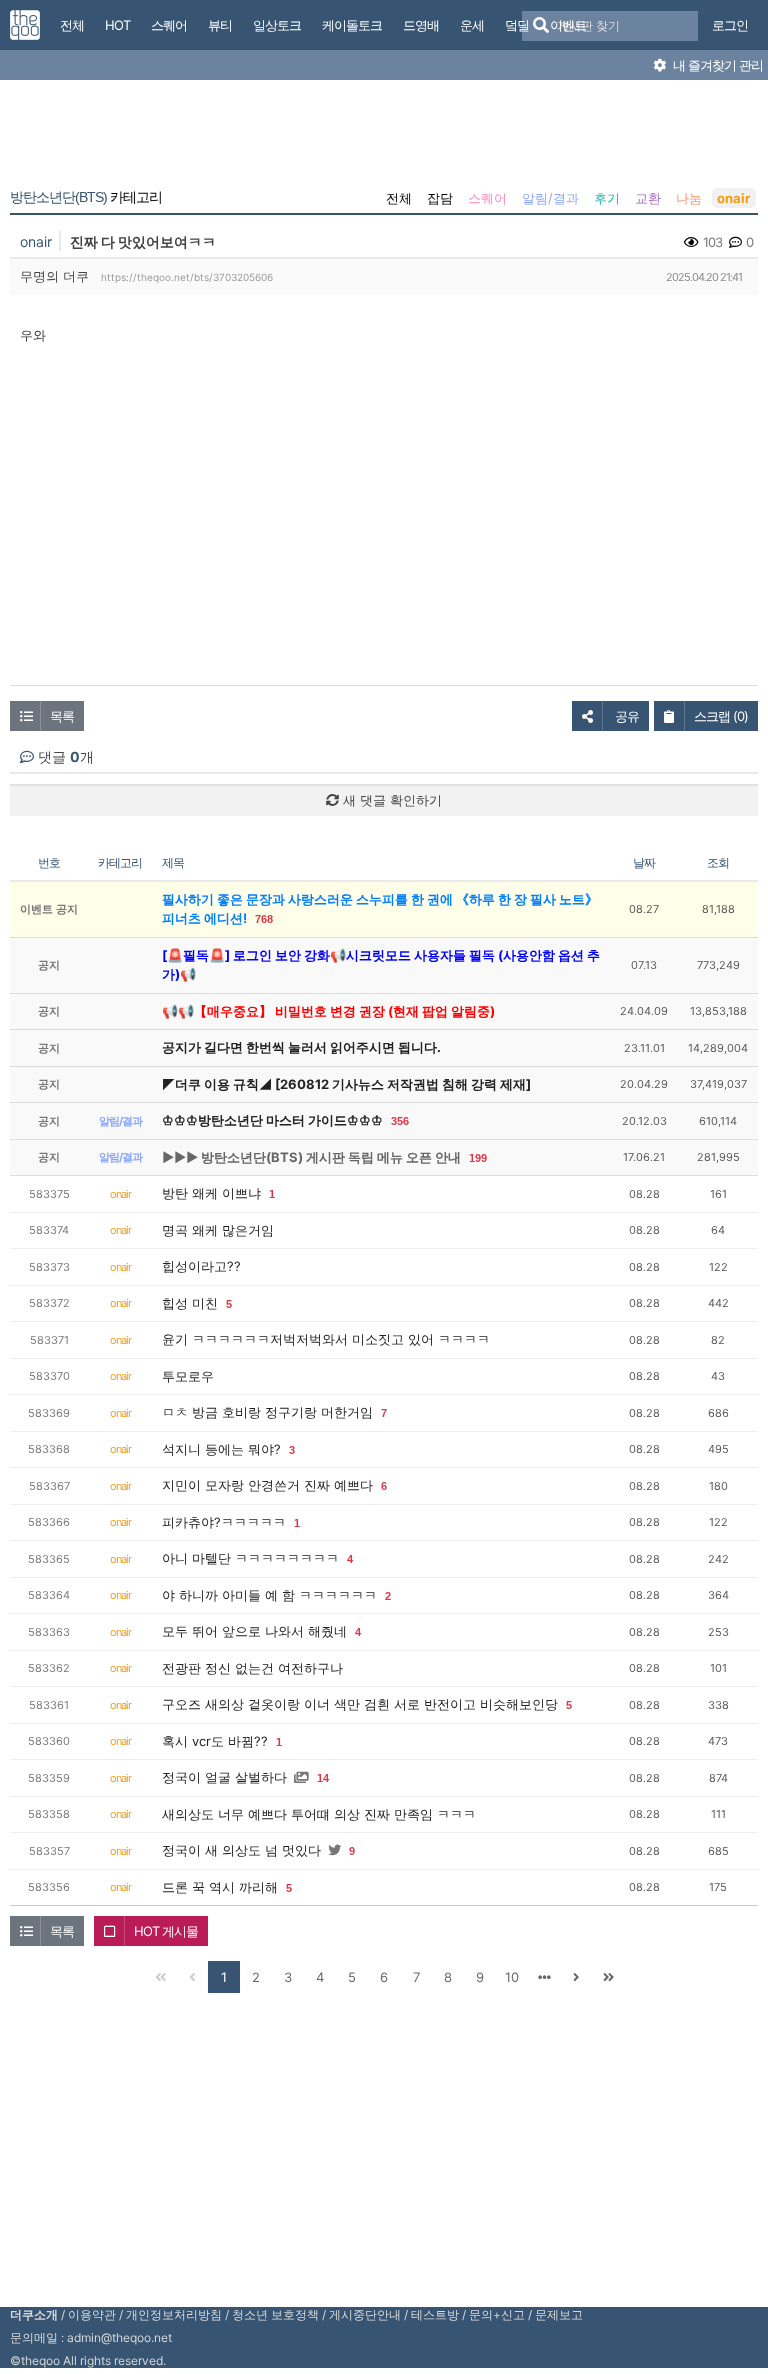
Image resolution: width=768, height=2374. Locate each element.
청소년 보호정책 (275, 2314)
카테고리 (86, 197)
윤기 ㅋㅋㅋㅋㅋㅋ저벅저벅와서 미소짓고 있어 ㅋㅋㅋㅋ (326, 1339)
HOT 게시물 (166, 1931)
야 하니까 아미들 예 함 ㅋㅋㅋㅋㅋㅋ (269, 1595)
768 (264, 919)
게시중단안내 (365, 2314)
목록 (62, 716)
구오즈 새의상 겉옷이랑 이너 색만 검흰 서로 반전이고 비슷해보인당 (360, 1704)
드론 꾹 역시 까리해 (220, 1887)
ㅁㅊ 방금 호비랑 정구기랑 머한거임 (267, 1412)
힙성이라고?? (201, 1266)
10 (512, 1977)
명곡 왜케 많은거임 (218, 1230)
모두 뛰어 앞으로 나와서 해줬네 (254, 1631)
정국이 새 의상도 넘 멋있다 (241, 1850)
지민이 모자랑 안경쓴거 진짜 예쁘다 (267, 1485)
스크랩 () (721, 716)
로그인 (730, 25)
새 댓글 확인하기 (390, 800)
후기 (607, 198)
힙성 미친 (190, 1303)
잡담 (440, 198)
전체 (399, 198)
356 (400, 1121)
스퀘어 (487, 198)
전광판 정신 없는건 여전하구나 (252, 1668)
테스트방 (435, 2314)
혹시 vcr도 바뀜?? (215, 1741)
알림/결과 (550, 198)
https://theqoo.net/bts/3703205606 (187, 277)
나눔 (689, 198)
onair (733, 198)
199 (478, 1158)
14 (323, 1778)
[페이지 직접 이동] (544, 1977)
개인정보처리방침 (174, 2314)
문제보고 (559, 2314)
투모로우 (188, 1376)
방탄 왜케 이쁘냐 (211, 1193)
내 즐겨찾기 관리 (716, 65)
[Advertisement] (384, 138)
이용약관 (92, 2314)
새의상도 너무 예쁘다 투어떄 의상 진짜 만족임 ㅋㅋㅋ (319, 1814)
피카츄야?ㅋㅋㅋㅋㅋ (224, 1522)
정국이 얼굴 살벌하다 (224, 1777)
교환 (648, 198)
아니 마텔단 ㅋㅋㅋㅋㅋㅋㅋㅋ (250, 1558)
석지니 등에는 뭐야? (221, 1449)
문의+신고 (497, 2314)
